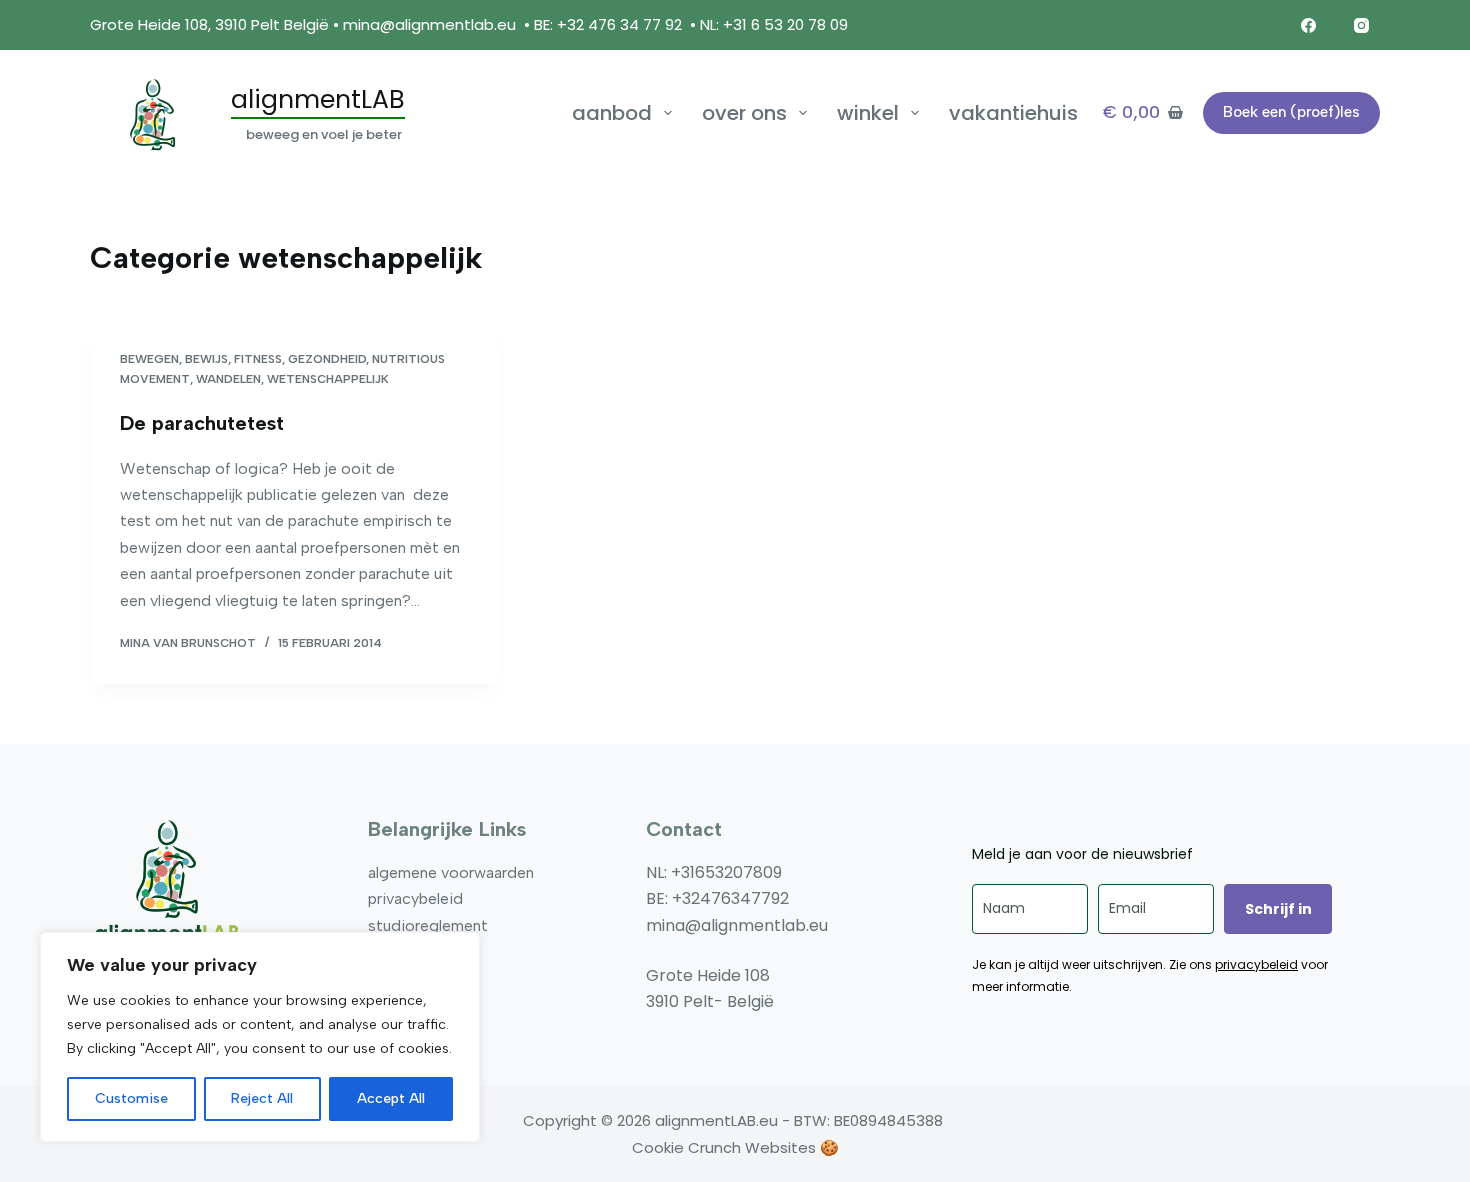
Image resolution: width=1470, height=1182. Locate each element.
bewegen (149, 359)
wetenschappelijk (328, 379)
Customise (131, 1098)
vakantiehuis (1013, 113)
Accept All (391, 1098)
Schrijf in (1278, 909)
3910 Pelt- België (710, 1001)
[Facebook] (1309, 25)
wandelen (228, 379)
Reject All (262, 1098)
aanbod (612, 113)
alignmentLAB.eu (716, 1120)
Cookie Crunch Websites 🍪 (735, 1147)
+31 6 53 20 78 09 (787, 24)
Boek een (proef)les (1291, 112)
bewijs (206, 359)
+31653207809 (726, 872)
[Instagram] (1362, 25)
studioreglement (428, 925)
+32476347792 (730, 898)
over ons (744, 113)
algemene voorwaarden (451, 872)
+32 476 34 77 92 (619, 24)
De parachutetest (202, 423)
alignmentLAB (318, 99)
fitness (258, 359)
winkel (868, 113)
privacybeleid (415, 898)
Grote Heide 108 (708, 975)
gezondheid (327, 359)
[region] (260, 1037)
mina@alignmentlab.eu (429, 24)
